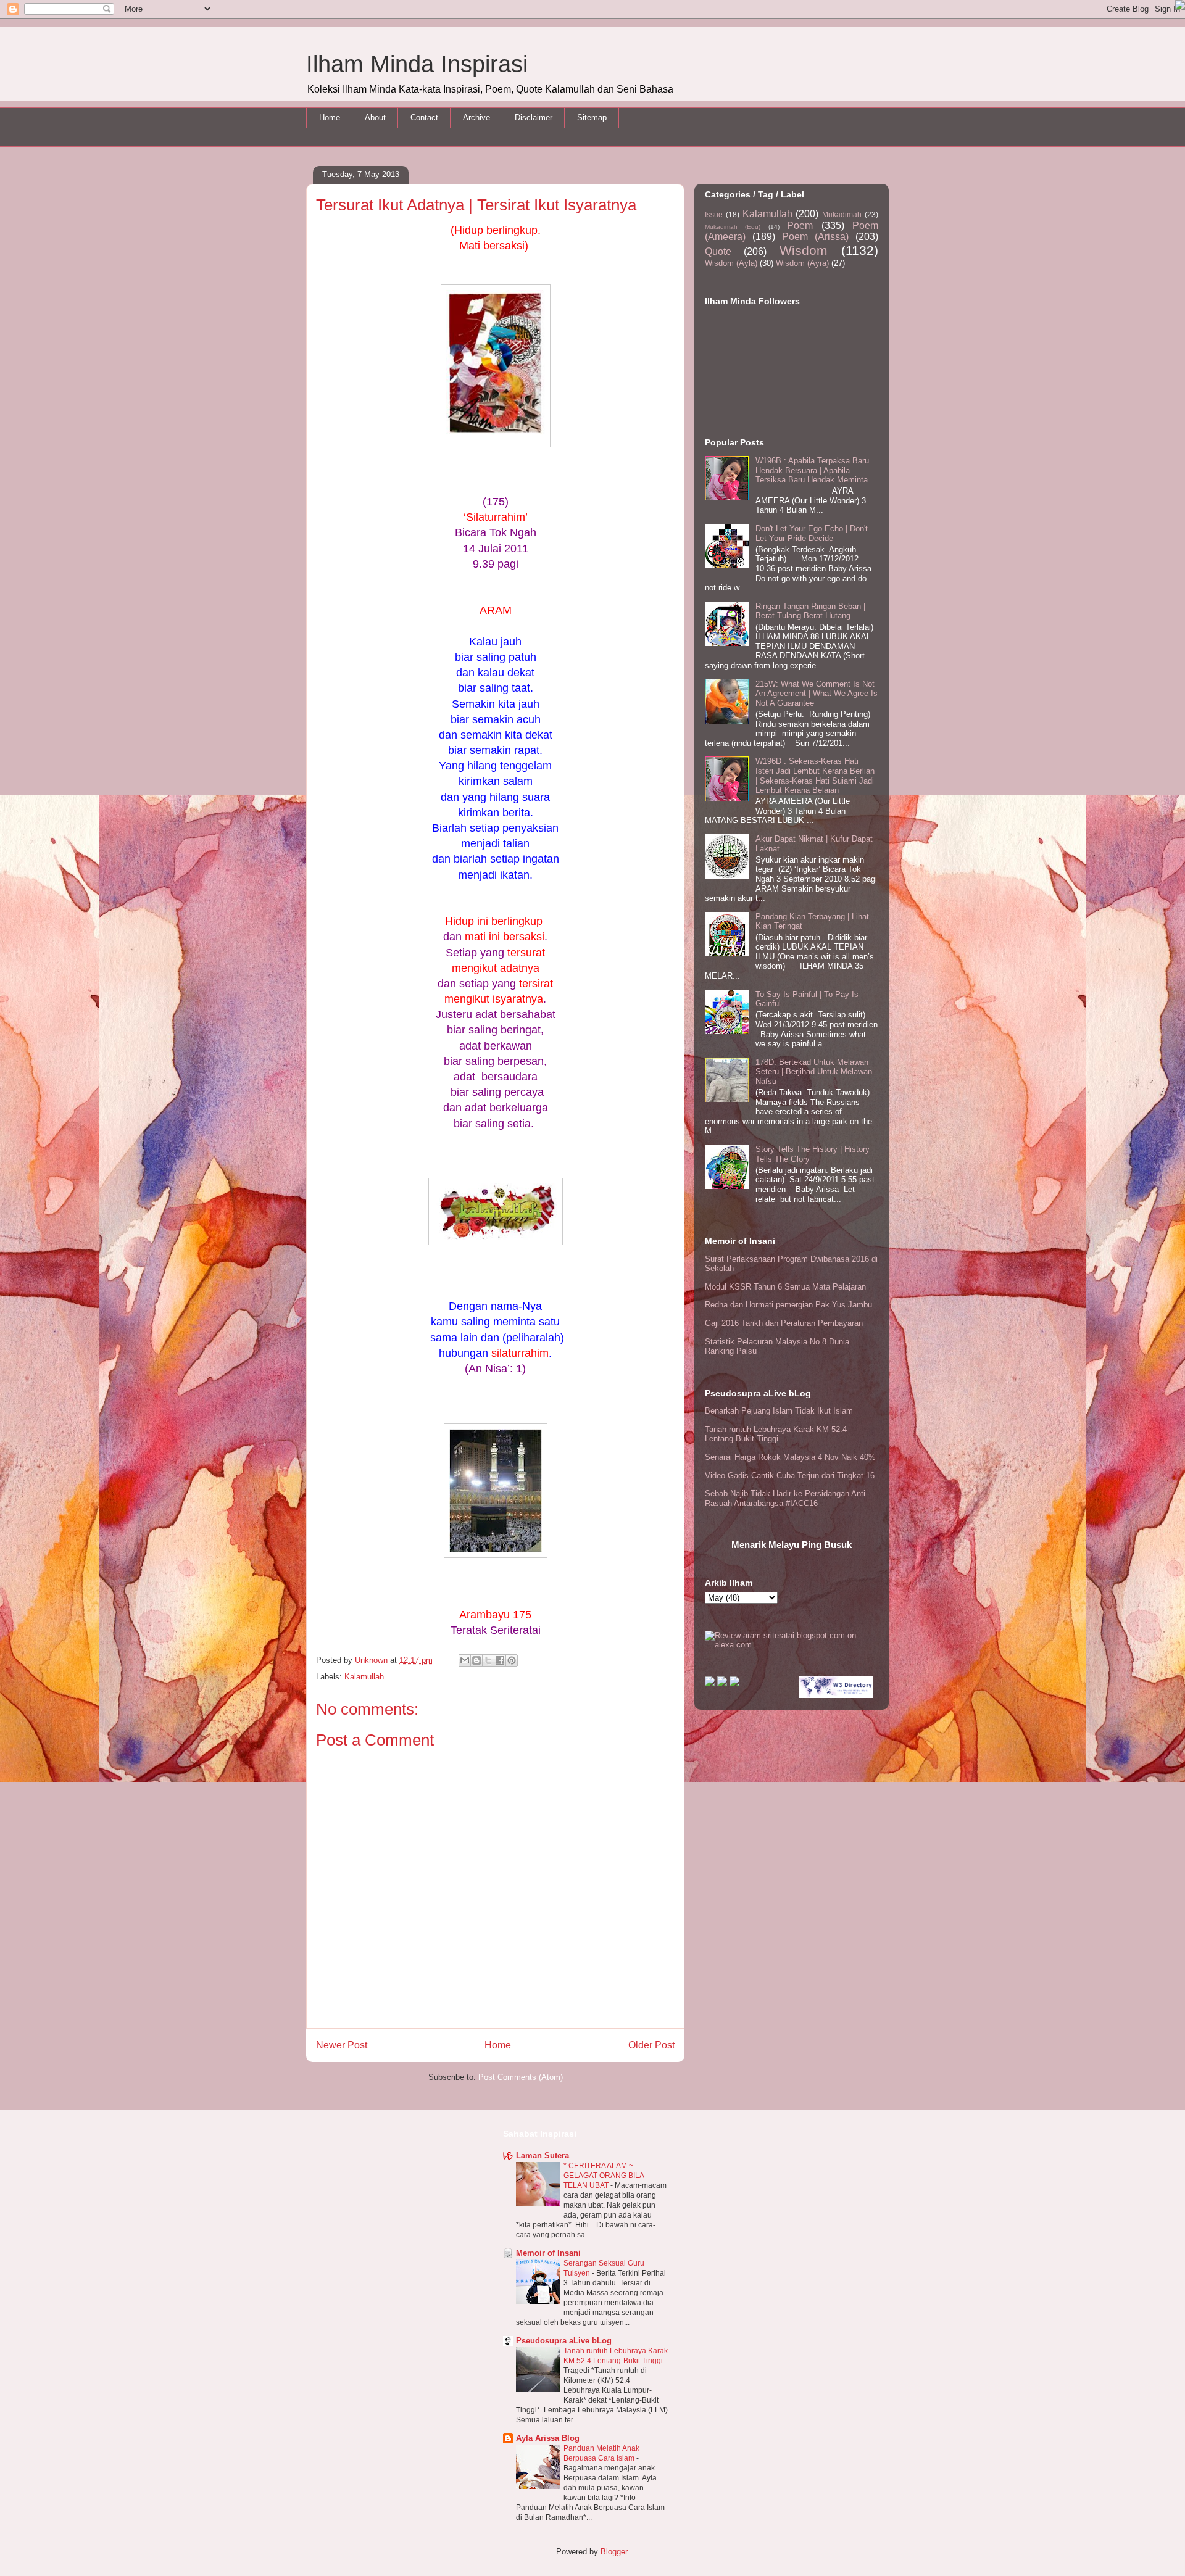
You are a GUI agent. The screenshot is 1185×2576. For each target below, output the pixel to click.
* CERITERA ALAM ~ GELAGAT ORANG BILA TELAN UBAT (604, 2176)
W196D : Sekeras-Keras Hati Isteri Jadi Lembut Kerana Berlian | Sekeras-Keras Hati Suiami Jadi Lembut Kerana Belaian (815, 776)
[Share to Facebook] (500, 1660)
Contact (424, 118)
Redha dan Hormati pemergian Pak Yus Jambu (788, 1305)
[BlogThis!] (476, 1660)
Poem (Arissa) (815, 237)
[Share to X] (488, 1660)
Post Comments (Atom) (521, 2077)
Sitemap (592, 118)
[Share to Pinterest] (512, 1660)
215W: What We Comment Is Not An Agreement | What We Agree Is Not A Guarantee (817, 694)
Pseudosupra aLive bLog (564, 2341)
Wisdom (804, 250)
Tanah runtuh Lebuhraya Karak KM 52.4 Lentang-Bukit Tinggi (776, 1434)
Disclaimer (534, 118)
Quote (718, 251)
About (375, 118)
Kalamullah (364, 1677)
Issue (714, 214)
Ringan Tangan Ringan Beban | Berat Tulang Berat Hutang (810, 611)
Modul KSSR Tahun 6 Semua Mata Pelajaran (785, 1287)
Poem (800, 226)
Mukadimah (842, 214)
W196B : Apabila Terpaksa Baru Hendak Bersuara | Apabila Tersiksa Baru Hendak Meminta (812, 470)
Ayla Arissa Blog (548, 2438)
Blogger (614, 2552)
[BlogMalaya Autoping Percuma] (710, 1684)
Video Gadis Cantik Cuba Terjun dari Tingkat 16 (790, 1476)
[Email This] (465, 1660)
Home (330, 118)
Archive (476, 118)
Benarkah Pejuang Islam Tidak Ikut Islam (779, 1411)
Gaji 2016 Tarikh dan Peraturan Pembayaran (784, 1323)
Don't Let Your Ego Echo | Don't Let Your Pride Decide (812, 533)
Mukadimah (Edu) (733, 227)
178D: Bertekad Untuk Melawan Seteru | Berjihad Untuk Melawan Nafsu (814, 1072)
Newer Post (342, 2045)
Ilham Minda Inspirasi (417, 64)
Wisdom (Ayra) (802, 263)
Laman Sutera (543, 2156)
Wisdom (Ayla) (731, 263)
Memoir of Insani (548, 2253)
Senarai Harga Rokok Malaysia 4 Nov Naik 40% (790, 1457)
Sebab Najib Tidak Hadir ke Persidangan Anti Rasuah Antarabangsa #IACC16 (785, 1498)
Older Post (651, 2045)
